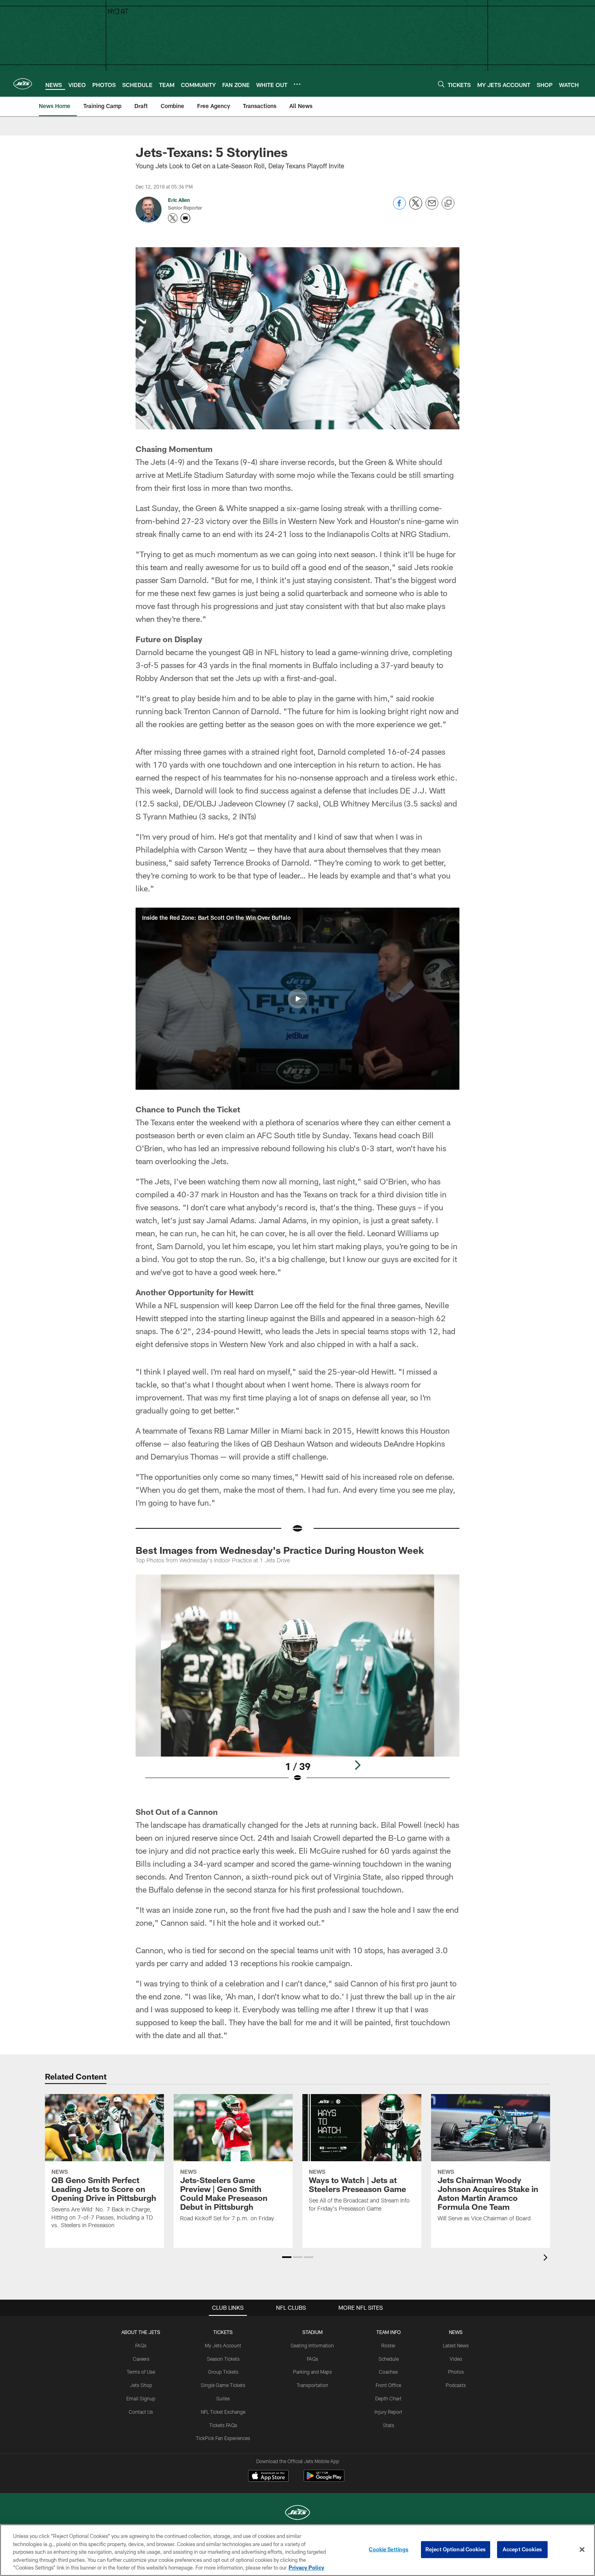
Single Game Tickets (223, 2385)
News (456, 2332)
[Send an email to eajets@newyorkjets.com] (185, 218)
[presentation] (547, 2259)
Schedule (389, 2359)
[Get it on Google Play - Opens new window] (324, 2480)
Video (456, 2359)
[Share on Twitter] (416, 207)
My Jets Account (223, 2345)
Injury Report (388, 2412)
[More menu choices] (297, 84)
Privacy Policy (306, 2568)
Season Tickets (223, 2359)
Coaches (388, 2372)
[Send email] (432, 207)
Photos (456, 2372)
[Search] (441, 84)
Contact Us (141, 2412)
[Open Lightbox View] (297, 1683)
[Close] (582, 2550)
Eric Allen (179, 200)
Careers (141, 2359)
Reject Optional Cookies (456, 2549)
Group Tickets (223, 2372)
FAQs (141, 2345)
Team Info (389, 2332)
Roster (388, 2345)
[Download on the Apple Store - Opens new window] (268, 2477)
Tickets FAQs (223, 2425)
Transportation (312, 2385)
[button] (297, 999)
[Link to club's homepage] (23, 84)
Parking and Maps (312, 2372)
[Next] (357, 1765)
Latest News (456, 2345)
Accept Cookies (522, 2549)
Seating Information (312, 2345)
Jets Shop (141, 2385)
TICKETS (223, 2332)
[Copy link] (448, 204)
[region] (297, 2550)
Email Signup (141, 2398)
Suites (223, 2398)
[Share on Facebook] (399, 207)
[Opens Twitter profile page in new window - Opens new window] (173, 218)
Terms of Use (141, 2372)
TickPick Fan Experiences (223, 2438)
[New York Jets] (297, 2513)
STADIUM (312, 2332)
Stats (389, 2425)
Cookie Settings (389, 2549)
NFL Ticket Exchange (223, 2412)
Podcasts (456, 2385)
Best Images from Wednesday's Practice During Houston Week (280, 1550)
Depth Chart (388, 2398)
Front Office (388, 2385)
